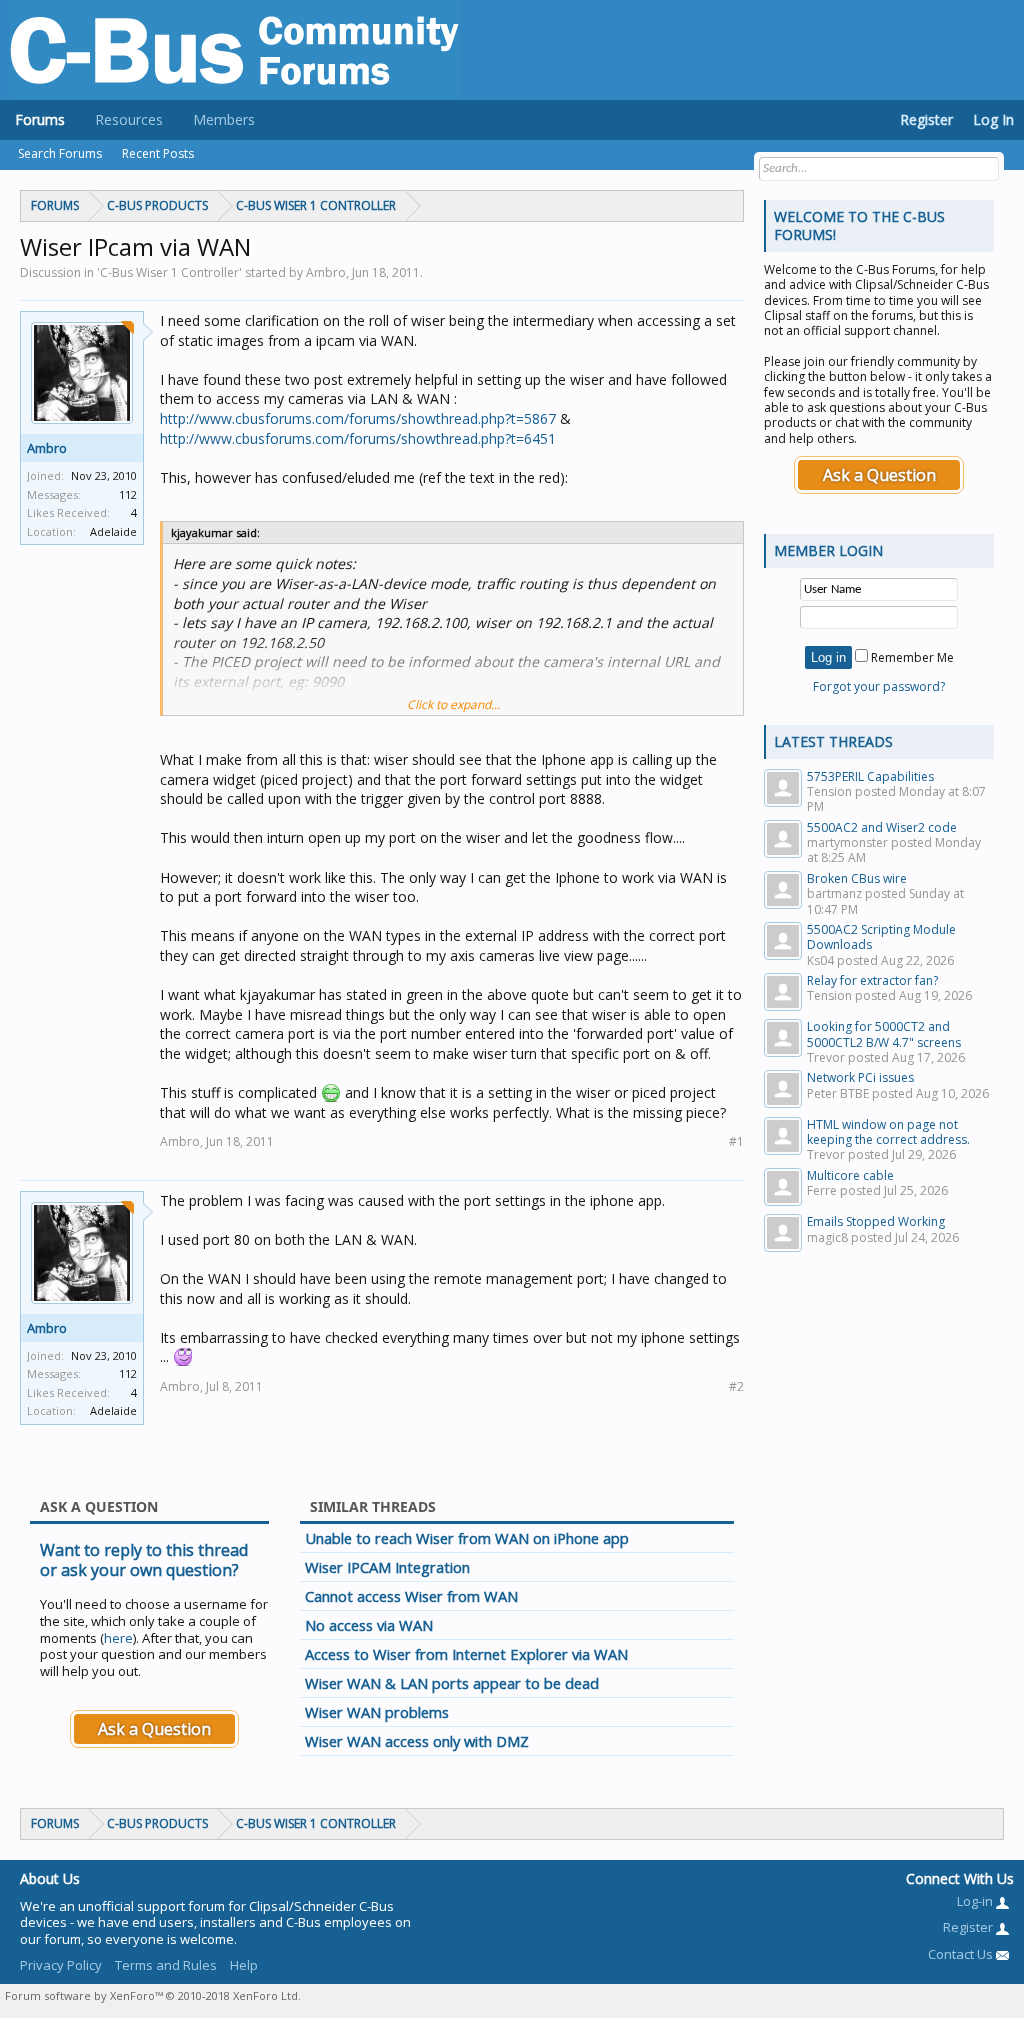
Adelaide (113, 531)
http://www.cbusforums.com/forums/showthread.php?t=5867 (358, 418)
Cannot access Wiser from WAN (411, 1596)
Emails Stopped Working (876, 1221)
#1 (736, 1141)
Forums (40, 119)
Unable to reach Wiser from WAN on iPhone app (467, 1538)
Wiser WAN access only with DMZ (417, 1741)
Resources (129, 119)
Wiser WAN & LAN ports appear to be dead (452, 1683)
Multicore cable (850, 1175)
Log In (993, 119)
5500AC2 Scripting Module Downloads (881, 937)
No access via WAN (369, 1625)
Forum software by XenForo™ (153, 1995)
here (118, 1638)
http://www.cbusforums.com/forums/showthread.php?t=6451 (358, 438)
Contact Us (962, 1954)
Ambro (47, 448)
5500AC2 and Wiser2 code (882, 827)
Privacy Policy (61, 1965)
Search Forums (60, 153)
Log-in (976, 1901)
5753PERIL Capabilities (870, 776)
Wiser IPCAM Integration (387, 1567)
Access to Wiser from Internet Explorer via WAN (466, 1654)
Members (224, 119)
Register (926, 119)
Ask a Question (154, 1729)
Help (244, 1965)
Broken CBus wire (857, 878)
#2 (736, 1386)
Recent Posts (158, 153)
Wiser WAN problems (377, 1712)
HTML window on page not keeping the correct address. (888, 1132)
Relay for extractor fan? (872, 980)
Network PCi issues (860, 1077)
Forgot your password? (879, 686)
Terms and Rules (166, 1965)
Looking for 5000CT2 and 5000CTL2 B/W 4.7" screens (884, 1034)
